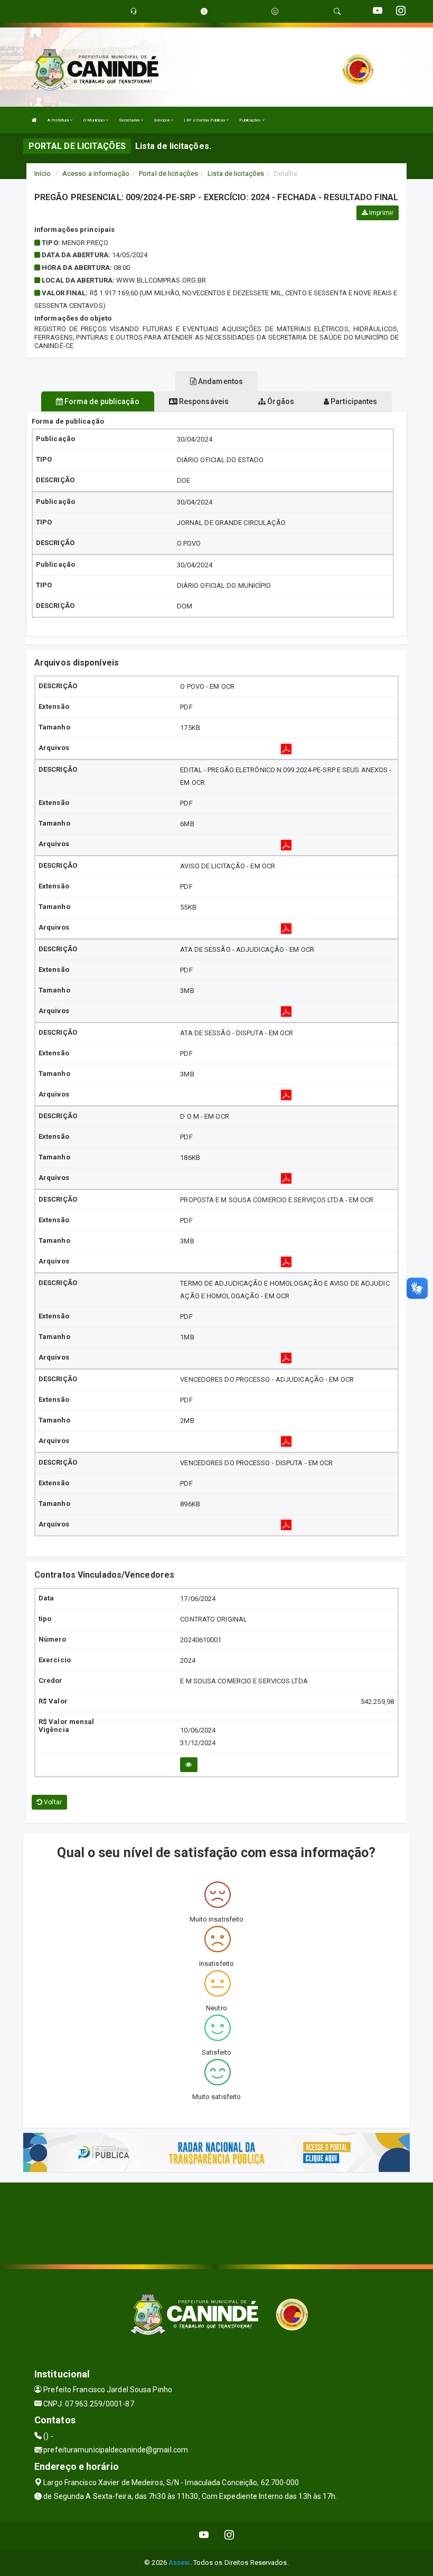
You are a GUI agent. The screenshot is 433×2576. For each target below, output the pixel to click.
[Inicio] (34, 120)
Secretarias (130, 120)
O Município (95, 120)
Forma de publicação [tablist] (101, 401)
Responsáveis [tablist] (203, 401)
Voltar (52, 1802)
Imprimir (380, 213)
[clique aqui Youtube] (204, 2535)
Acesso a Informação (96, 174)
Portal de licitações (168, 174)
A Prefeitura (59, 120)
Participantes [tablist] (353, 401)
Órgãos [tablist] (280, 401)
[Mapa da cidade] (216, 2222)
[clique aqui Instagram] (229, 2535)
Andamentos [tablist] (220, 381)
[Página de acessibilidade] (275, 11)
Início (43, 174)
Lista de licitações (236, 174)
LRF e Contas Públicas (205, 120)
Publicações (250, 120)
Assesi (179, 2563)
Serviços (162, 120)
